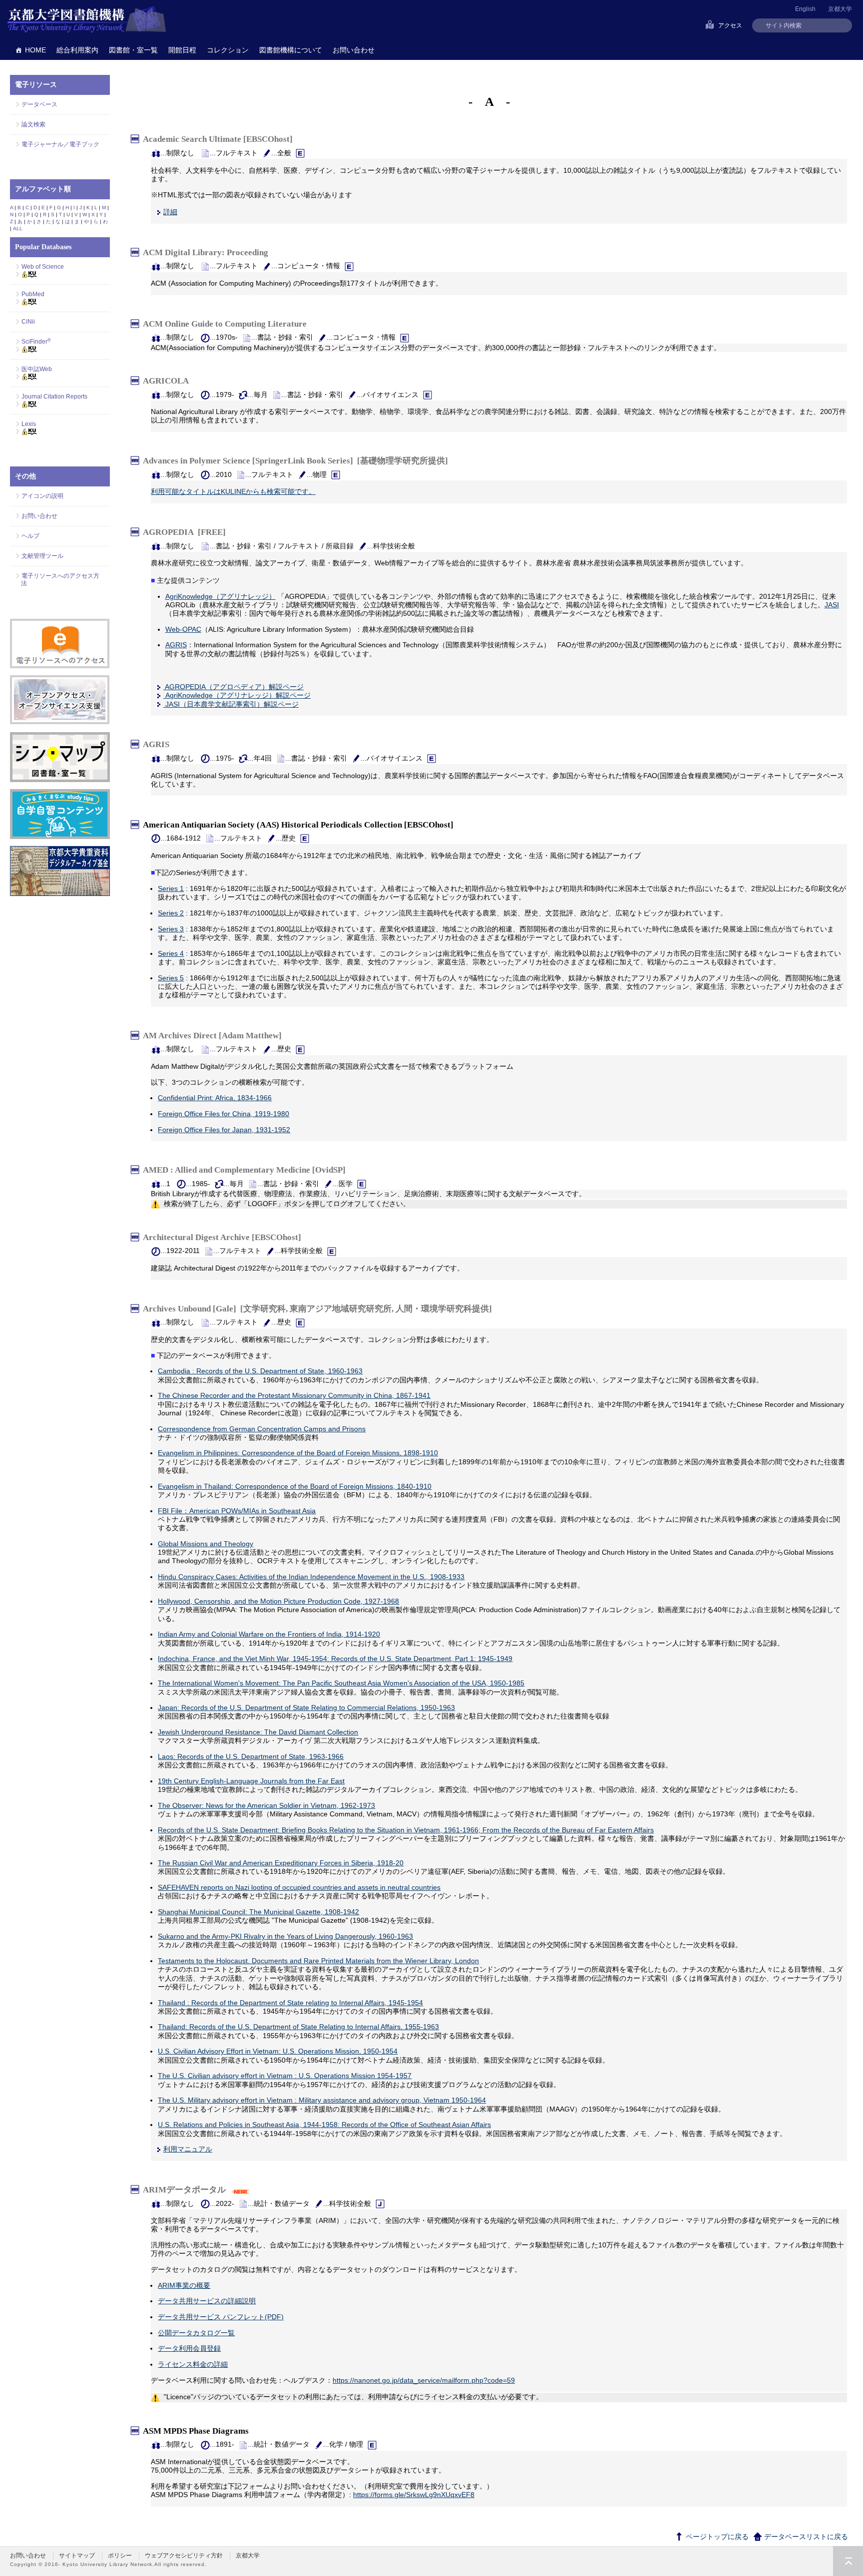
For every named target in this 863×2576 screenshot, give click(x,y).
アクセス (730, 25)
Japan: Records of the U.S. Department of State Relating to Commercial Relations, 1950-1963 (306, 1708)
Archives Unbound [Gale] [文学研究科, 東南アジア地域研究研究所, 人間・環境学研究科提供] (317, 1308)
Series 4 (171, 953)
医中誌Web (37, 369)
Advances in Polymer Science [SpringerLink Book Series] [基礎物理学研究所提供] (295, 461)
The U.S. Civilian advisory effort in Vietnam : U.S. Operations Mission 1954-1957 (285, 2076)
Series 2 (171, 913)
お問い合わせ (354, 50)
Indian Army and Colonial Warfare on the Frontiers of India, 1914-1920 (269, 1634)
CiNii (28, 322)
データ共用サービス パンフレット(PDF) (221, 2317)
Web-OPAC (183, 629)
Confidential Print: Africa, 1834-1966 (215, 1098)
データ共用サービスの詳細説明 (207, 2301)
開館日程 (182, 50)
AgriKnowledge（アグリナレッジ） (220, 596)
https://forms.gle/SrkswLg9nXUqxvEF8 (414, 2495)
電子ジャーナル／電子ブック (60, 144)
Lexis (29, 424)
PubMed (33, 294)
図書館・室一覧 (133, 50)
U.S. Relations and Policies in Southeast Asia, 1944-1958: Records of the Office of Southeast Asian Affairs (324, 2125)
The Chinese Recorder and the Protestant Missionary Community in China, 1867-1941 (294, 1395)
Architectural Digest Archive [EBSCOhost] (224, 1237)
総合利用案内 (77, 50)
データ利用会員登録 (189, 2348)
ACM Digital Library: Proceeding (208, 252)
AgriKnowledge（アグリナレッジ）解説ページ (237, 695)
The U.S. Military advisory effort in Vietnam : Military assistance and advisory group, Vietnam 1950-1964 (322, 2100)
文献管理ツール (42, 556)
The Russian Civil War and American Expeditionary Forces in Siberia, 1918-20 (281, 1863)
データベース (39, 104)
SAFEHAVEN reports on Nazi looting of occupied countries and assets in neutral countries (299, 1887)
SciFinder (36, 342)
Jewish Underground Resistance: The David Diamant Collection (258, 1732)
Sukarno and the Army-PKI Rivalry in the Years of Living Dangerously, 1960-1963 (285, 1936)
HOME (35, 50)
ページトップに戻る (716, 2537)
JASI (832, 605)
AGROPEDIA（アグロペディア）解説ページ (233, 687)
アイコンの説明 (42, 496)
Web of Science (43, 267)
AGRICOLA (168, 381)
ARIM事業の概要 (184, 2285)
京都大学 (840, 9)
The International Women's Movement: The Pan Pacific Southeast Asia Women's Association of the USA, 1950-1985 (341, 1683)
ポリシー (120, 2556)
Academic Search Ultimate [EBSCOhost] (220, 139)
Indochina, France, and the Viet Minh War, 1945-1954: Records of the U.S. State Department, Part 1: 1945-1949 (335, 1659)
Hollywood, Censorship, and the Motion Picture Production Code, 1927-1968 (278, 1601)
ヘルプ (30, 536)
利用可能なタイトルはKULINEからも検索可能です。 (233, 491)
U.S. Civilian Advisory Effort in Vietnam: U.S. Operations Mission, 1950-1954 (278, 2051)
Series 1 (171, 888)
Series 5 (171, 978)
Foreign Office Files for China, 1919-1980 (223, 1114)
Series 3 (171, 929)
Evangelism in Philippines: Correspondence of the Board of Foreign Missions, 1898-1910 (298, 1453)
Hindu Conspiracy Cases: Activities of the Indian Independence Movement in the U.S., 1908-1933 (311, 1577)
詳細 (170, 212)
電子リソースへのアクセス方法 (60, 580)
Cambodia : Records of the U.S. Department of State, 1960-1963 (260, 1371)
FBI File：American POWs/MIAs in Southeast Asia (237, 1511)
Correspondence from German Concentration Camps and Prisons (262, 1429)
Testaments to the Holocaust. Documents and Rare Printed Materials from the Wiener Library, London (318, 1961)
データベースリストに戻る (805, 2537)
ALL (18, 228)
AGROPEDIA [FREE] (184, 532)
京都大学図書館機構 (87, 20)
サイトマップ (77, 2556)
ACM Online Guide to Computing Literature (227, 323)
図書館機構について (291, 50)
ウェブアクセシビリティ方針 (184, 2556)
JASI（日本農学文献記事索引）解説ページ (231, 704)
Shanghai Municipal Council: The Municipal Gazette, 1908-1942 (258, 1912)
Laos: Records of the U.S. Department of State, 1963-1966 (251, 1756)
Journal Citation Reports (54, 397)
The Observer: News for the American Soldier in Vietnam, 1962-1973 (266, 1805)
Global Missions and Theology (206, 1544)
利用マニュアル (188, 2149)
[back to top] (848, 2561)
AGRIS (176, 645)
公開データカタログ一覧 (196, 2333)
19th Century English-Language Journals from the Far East (251, 1781)
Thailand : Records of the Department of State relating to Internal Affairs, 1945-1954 (290, 2003)
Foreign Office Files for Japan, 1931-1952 (224, 1130)
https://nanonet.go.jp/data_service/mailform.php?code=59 (424, 2380)
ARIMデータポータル (186, 2190)
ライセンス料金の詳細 (193, 2364)
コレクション (228, 50)
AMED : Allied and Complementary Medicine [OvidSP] (246, 1170)
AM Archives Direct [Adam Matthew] (214, 1036)
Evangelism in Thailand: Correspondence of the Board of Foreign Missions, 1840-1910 (295, 1486)
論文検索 (33, 124)
